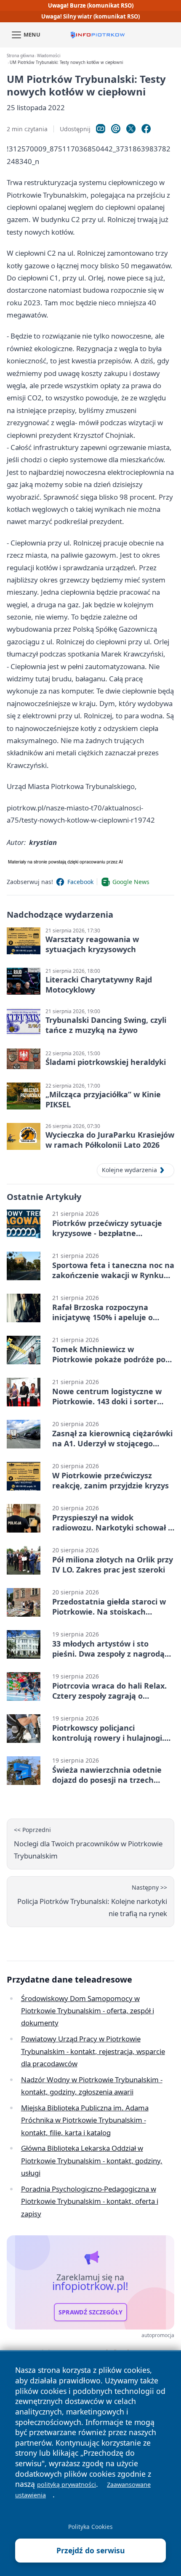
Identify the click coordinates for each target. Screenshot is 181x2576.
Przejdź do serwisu (91, 2550)
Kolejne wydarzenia (129, 1170)
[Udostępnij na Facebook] (146, 129)
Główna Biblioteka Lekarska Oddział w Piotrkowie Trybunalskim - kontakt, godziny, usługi (92, 2160)
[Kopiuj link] (101, 129)
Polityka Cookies (90, 2527)
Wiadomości (49, 56)
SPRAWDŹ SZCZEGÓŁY (90, 2312)
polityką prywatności (67, 2485)
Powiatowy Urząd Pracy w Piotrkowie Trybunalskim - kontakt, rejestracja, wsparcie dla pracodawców (93, 2051)
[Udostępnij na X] (131, 129)
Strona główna (20, 56)
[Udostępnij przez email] (116, 129)
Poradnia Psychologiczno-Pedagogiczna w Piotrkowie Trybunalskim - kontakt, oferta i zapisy (90, 2201)
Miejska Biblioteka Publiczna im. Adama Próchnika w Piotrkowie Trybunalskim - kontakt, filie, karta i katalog (85, 2120)
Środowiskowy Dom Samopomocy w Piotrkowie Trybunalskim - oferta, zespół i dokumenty (88, 2011)
